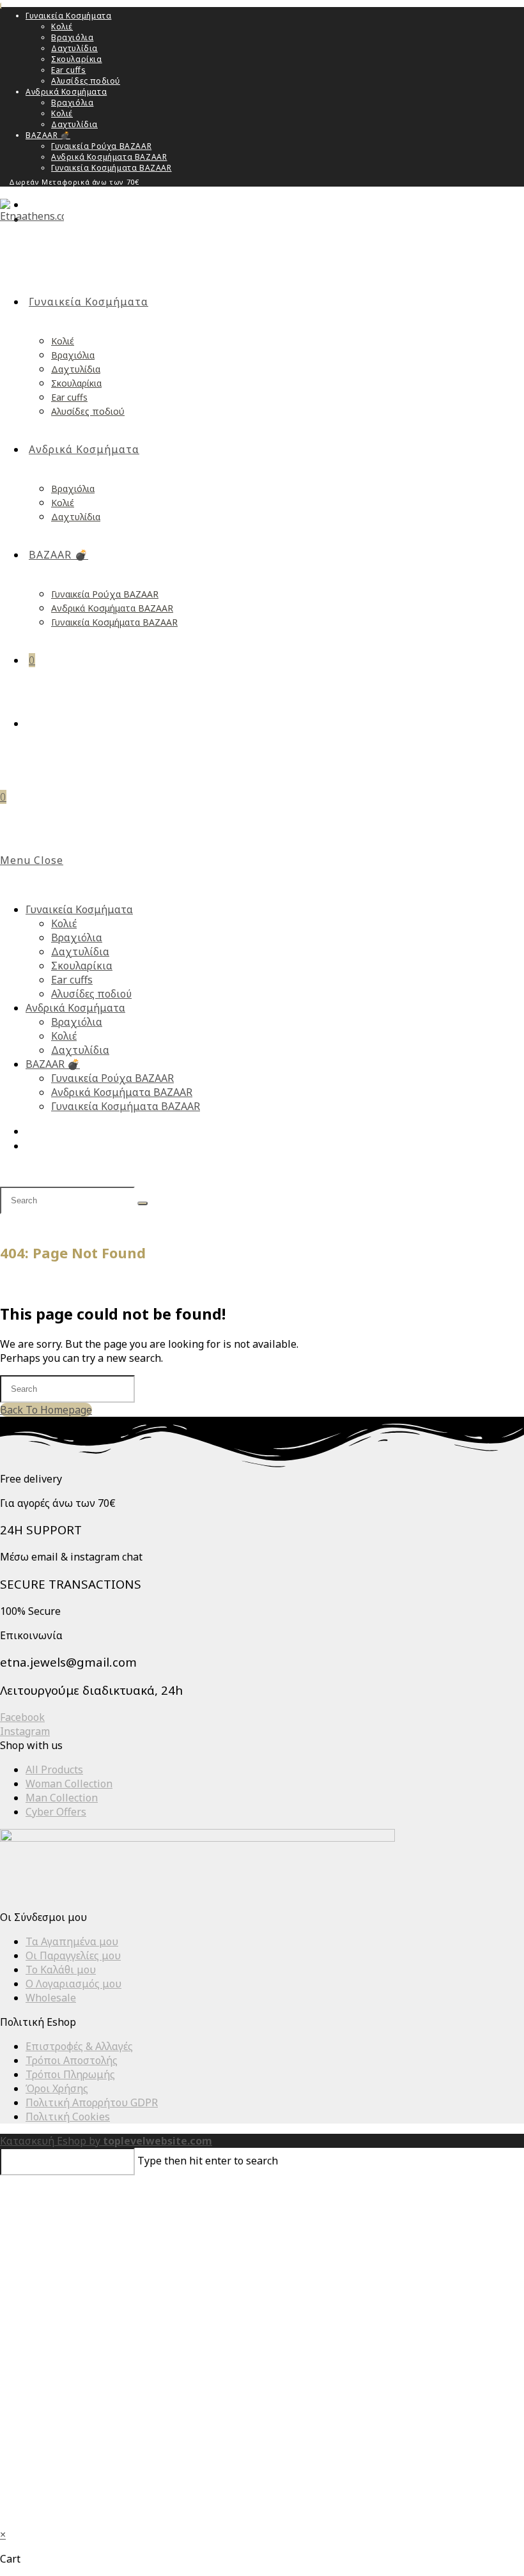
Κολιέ (62, 27)
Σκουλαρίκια (77, 59)
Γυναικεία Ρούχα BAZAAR (101, 146)
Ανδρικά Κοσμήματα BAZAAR (109, 157)
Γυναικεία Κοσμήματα (68, 16)
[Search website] (34, 723)
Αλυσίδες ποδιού (86, 81)
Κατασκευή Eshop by (106, 2141)
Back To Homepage (46, 1410)
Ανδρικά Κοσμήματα (66, 92)
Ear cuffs (68, 70)
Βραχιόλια (72, 37)
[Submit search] (143, 1203)
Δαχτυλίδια (74, 48)
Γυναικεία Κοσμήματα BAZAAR (112, 168)
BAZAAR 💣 (48, 135)
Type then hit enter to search (208, 2161)
